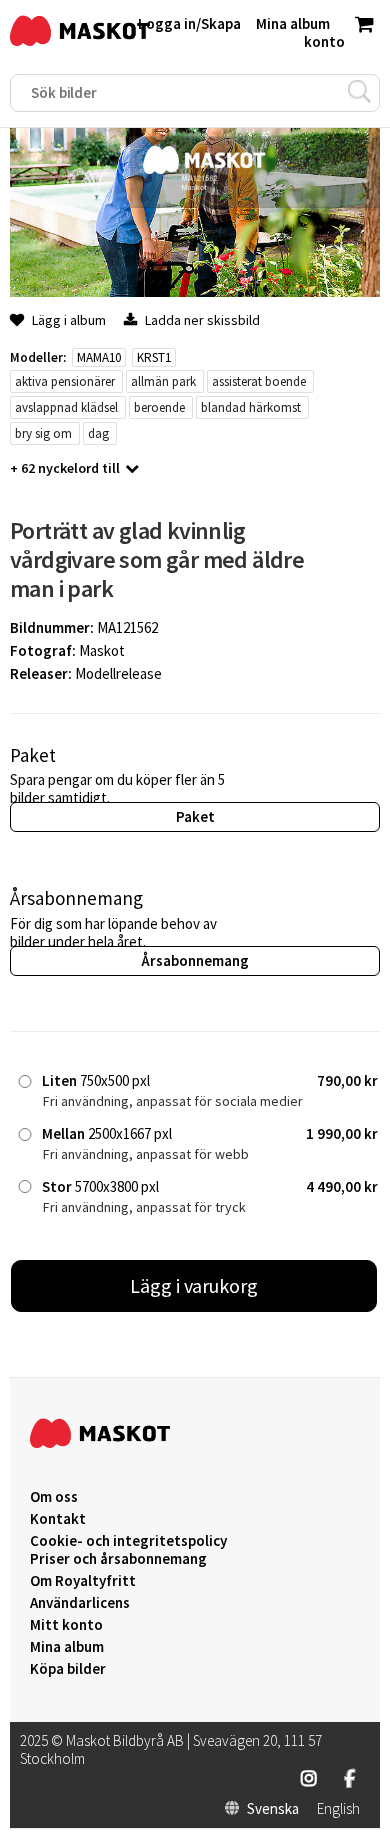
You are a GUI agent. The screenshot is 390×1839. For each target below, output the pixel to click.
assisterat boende (259, 381)
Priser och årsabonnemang (118, 1559)
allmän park (163, 381)
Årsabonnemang (195, 960)
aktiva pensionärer (65, 381)
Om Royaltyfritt (83, 1581)
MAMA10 (99, 357)
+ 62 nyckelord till (65, 468)
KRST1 (154, 357)
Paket (195, 816)
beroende (159, 407)
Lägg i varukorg (194, 1285)
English (338, 1809)
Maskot (102, 650)
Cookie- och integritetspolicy (128, 1540)
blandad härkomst (251, 407)
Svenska (273, 1809)
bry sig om (43, 433)
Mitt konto (66, 1625)
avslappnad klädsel (66, 407)
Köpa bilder (68, 1669)
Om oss (54, 1497)
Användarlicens (80, 1603)
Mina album (67, 1647)
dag (98, 433)
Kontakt (58, 1519)
